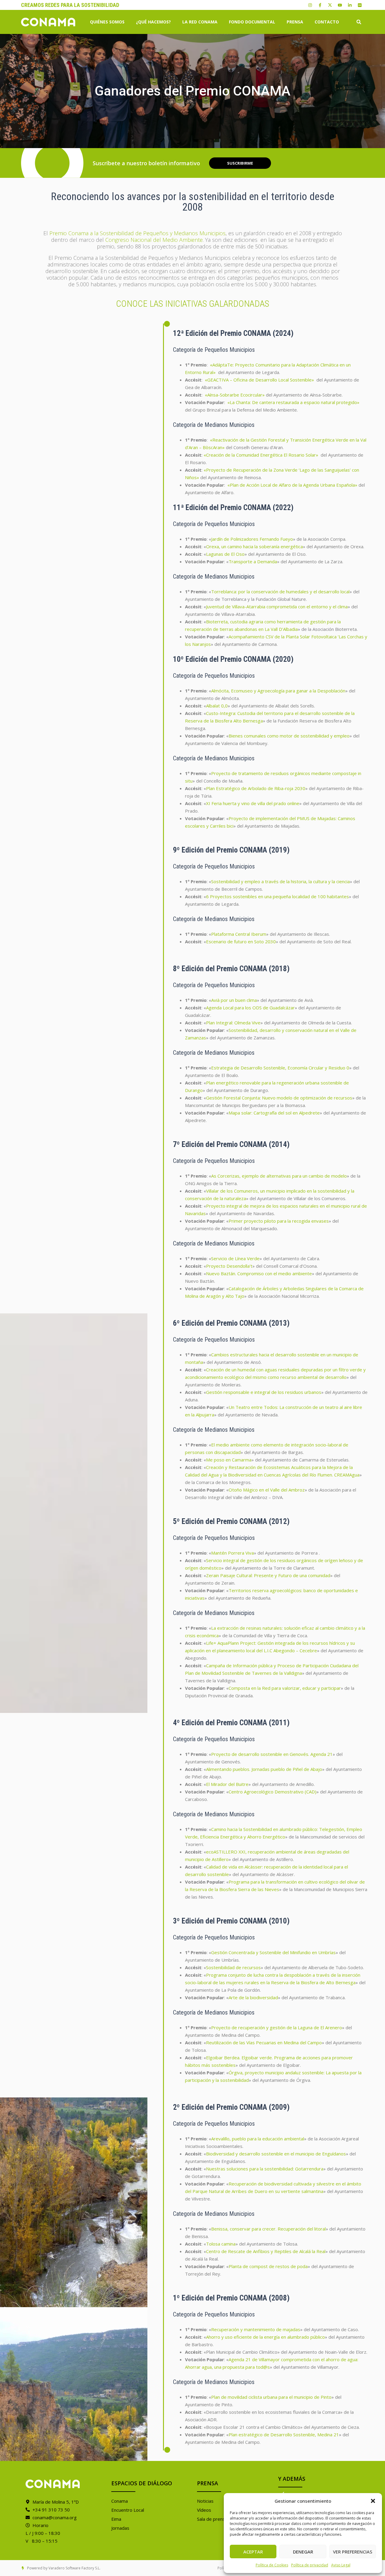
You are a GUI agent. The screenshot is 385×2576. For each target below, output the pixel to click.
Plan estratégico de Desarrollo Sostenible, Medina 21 (284, 2435)
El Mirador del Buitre (227, 1784)
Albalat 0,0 (217, 706)
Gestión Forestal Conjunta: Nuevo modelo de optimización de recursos (279, 1098)
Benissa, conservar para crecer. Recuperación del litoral (268, 2229)
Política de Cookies (272, 2565)
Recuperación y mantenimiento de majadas (256, 2329)
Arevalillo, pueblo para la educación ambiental (258, 2139)
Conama (120, 2501)
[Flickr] (360, 5)
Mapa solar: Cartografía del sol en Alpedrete (274, 1113)
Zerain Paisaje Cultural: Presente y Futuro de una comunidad (268, 1575)
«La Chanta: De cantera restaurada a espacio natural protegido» (293, 402)
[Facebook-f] (320, 5)
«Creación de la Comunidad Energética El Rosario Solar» (261, 455)
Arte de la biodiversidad (253, 1997)
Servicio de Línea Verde (235, 1258)
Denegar (303, 2552)
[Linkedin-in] (350, 5)
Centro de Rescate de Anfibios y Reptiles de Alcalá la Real (266, 2251)
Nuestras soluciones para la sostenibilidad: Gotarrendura (265, 2169)
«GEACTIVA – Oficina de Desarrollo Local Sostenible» (259, 380)
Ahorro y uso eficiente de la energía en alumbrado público (265, 2337)
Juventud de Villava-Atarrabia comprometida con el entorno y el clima (277, 607)
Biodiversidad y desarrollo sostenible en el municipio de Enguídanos (276, 2154)
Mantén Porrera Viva (233, 1553)
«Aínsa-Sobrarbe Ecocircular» (235, 395)
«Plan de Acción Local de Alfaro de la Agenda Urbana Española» (292, 485)
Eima (116, 2519)
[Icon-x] (330, 5)
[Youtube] (340, 5)
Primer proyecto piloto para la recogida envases (279, 1221)
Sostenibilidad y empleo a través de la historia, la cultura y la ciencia (280, 881)
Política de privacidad (310, 2565)
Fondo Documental (252, 22)
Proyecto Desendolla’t (229, 1266)
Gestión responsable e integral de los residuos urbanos (264, 1392)
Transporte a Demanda (253, 561)
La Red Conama (200, 22)
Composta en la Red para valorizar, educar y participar (285, 1688)
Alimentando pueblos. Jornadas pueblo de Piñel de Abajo (264, 1769)
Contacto (327, 22)
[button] (373, 2501)
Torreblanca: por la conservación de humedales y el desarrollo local (280, 592)
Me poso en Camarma (229, 1460)
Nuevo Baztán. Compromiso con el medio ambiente (259, 1273)
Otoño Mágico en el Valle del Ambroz (267, 1490)
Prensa (295, 22)
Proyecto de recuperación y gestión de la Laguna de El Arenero (277, 2027)
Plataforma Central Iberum (239, 934)
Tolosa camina (221, 2244)
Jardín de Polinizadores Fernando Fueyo (252, 539)
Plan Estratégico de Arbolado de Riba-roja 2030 (256, 788)
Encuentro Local (128, 2510)
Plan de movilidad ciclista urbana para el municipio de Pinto (271, 2397)
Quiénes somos (107, 22)
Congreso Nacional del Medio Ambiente (154, 240)
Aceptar (253, 2552)
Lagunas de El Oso (225, 554)
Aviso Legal (341, 2565)
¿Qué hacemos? (153, 22)
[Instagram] (310, 5)
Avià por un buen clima (234, 1000)
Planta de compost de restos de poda (268, 2266)
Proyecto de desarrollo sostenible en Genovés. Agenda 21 (272, 1754)
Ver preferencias (353, 2552)
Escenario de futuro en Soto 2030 (241, 941)
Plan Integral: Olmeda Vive (233, 1023)
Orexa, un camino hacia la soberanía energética (254, 546)
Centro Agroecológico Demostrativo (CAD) (273, 1792)
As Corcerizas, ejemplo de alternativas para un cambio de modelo (279, 1176)
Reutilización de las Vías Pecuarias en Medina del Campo (264, 2042)
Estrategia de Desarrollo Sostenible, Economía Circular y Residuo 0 (280, 1068)
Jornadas (120, 2528)
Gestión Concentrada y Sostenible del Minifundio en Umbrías (273, 1952)
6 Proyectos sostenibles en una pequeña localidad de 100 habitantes (277, 896)
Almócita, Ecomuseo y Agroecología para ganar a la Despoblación (278, 691)
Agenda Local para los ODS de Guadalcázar (250, 1008)
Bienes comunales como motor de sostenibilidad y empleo (289, 736)
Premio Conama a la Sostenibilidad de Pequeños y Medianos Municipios (137, 233)
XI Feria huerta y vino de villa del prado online (253, 803)
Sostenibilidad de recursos (233, 1967)
